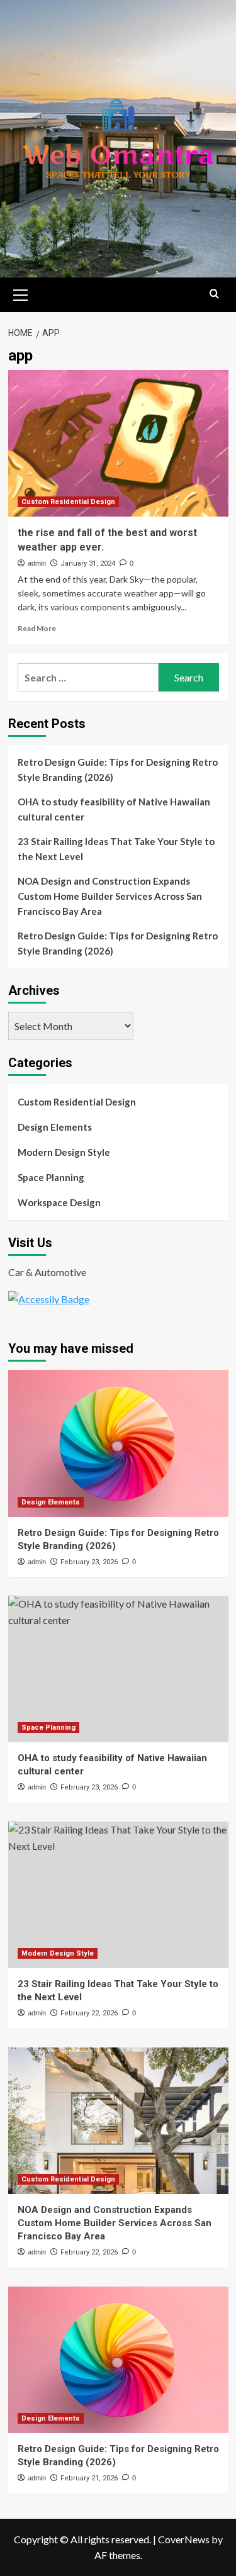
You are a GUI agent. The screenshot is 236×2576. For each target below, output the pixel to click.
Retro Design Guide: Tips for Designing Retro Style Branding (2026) (118, 770)
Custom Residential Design (68, 502)
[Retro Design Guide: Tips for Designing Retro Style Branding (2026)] (118, 1443)
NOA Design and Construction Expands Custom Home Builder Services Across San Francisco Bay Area (110, 896)
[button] (21, 293)
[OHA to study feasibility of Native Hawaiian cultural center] (118, 1669)
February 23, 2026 (89, 1562)
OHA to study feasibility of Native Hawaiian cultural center (114, 809)
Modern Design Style (64, 1152)
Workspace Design (59, 1202)
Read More (37, 628)
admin (37, 563)
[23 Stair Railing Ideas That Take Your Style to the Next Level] (118, 1895)
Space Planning (51, 1177)
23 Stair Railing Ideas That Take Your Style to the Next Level (116, 849)
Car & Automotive (47, 1272)
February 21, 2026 (89, 2478)
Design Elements (55, 1127)
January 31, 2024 (88, 563)
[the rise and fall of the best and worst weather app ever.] (118, 443)
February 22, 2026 (89, 2013)
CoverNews (184, 2539)
